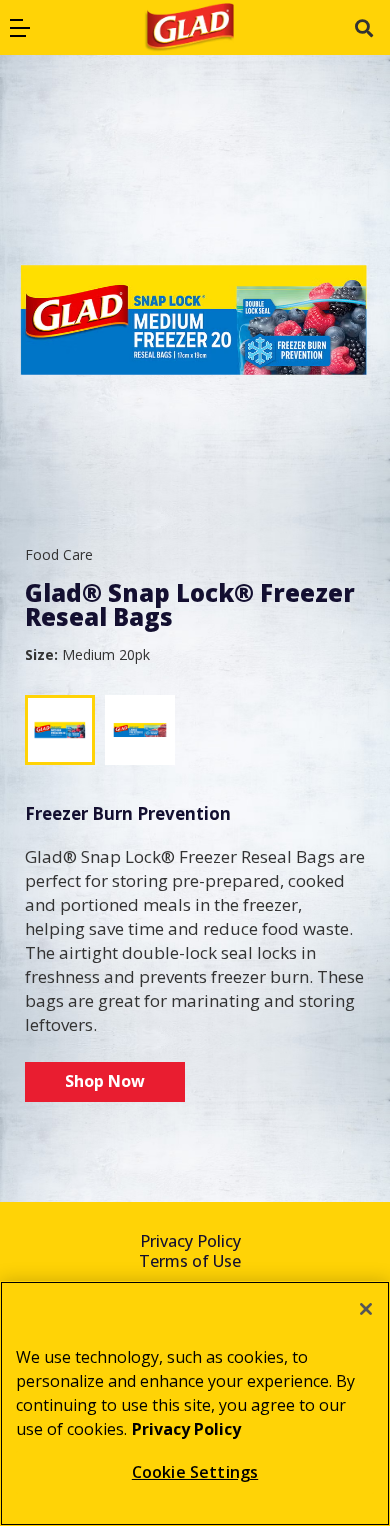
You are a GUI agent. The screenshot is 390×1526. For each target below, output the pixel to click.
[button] (20, 28)
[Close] (366, 1309)
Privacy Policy (190, 1241)
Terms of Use (190, 1261)
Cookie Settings (195, 1472)
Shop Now (105, 1081)
